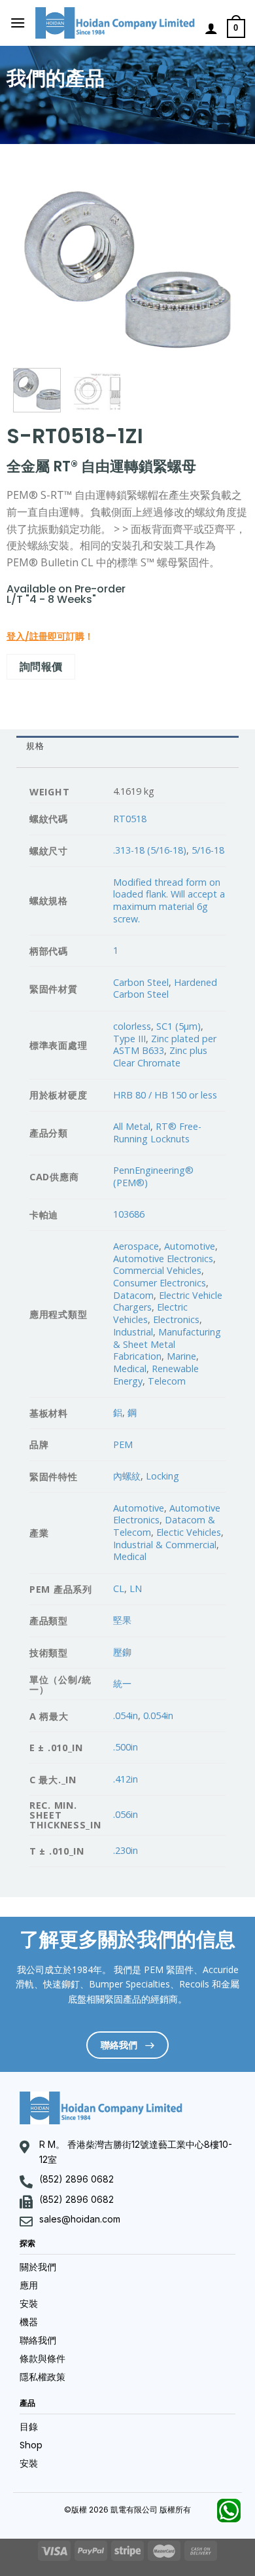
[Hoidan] (115, 23)
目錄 (29, 2427)
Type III (129, 1039)
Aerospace (136, 1246)
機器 (29, 2322)
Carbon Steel (141, 982)
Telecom (167, 1381)
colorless (132, 1026)
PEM (123, 1444)
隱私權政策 (42, 2377)
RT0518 (130, 819)
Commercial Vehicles (157, 1270)
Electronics (176, 1319)
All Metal (132, 1126)
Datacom (133, 1295)
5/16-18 (208, 850)
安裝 (29, 2304)
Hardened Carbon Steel (165, 989)
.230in (126, 1850)
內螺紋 (127, 1476)
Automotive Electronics (163, 1259)
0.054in (158, 1715)
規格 (35, 746)
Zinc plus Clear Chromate (160, 1057)
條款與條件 (42, 2359)
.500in (126, 1747)
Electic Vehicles (189, 1532)
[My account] (211, 28)
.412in (126, 1779)
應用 (29, 2285)
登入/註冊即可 (36, 636)
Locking (162, 1476)
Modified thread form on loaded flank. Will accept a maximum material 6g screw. (169, 900)
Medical (130, 1369)
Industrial (133, 1332)
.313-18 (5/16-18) (150, 850)
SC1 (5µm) (178, 1026)
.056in (126, 1814)
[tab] (127, 747)
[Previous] (34, 269)
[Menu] (18, 23)
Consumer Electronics (160, 1283)
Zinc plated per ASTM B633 (165, 1045)
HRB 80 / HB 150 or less (165, 1095)
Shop (31, 2445)
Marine (181, 1356)
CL (119, 1588)
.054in (126, 1715)
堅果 (122, 1620)
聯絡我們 (38, 2340)
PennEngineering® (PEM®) (153, 1176)
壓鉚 (122, 1652)
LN (136, 1588)
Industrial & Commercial (165, 1545)
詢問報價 (41, 666)
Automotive (190, 1246)
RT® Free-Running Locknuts (157, 1133)
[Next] (221, 269)
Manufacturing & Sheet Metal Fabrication (167, 1344)
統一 (122, 1683)
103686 (129, 1214)
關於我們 (38, 2267)
